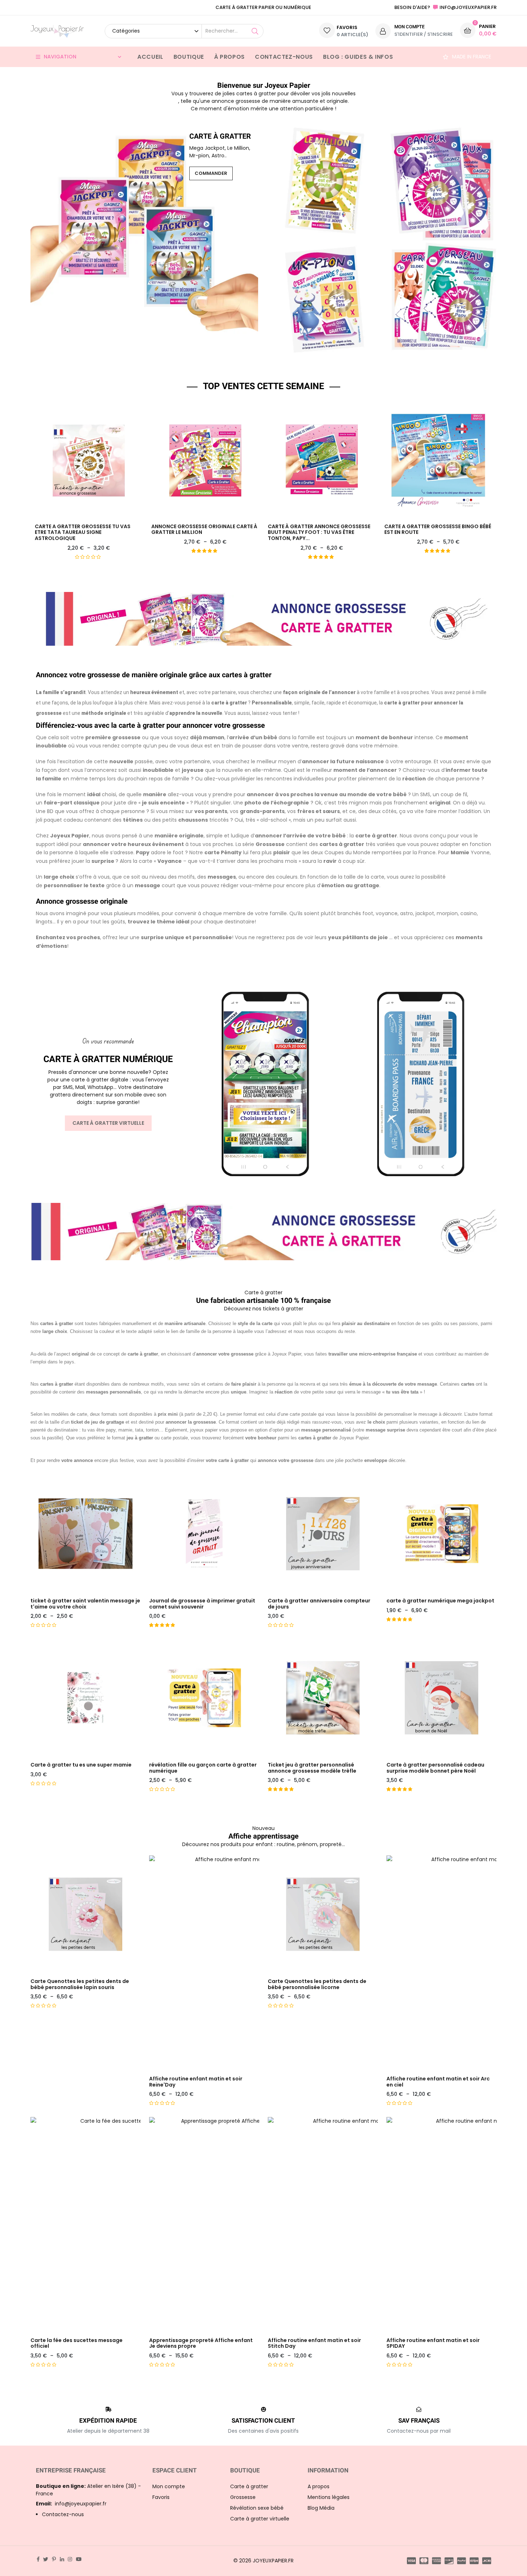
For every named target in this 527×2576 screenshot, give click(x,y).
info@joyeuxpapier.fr (71, 2504)
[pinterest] (54, 2559)
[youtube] (79, 2559)
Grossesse (243, 2497)
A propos (319, 2486)
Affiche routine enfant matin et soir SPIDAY (433, 2343)
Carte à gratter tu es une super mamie (81, 1765)
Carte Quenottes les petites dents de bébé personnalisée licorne (317, 1984)
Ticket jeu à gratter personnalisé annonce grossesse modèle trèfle (312, 1768)
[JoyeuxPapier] (57, 31)
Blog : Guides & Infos (358, 57)
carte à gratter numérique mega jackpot (440, 1601)
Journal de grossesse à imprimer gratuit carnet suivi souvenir (202, 1604)
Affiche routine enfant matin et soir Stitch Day (314, 2343)
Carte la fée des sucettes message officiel (77, 2343)
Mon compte (169, 2486)
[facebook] (38, 2559)
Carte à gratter (249, 2486)
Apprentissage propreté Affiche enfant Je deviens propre (201, 2343)
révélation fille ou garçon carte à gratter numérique (203, 1768)
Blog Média (321, 2508)
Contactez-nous (284, 57)
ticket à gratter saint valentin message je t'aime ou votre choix (85, 1604)
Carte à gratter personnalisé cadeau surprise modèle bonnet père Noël (435, 1768)
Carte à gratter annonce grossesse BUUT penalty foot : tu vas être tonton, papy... (319, 532)
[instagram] (70, 2559)
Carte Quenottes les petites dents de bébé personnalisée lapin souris (80, 1984)
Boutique (189, 57)
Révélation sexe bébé (257, 2508)
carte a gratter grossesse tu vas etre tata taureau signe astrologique (83, 532)
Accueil (150, 57)
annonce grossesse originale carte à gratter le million (204, 530)
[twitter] (46, 2559)
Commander (211, 173)
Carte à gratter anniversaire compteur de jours (319, 1604)
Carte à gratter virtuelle (108, 1123)
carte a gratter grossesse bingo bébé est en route (438, 530)
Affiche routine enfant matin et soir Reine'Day (196, 2082)
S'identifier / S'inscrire (424, 34)
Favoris (161, 2497)
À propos (229, 57)
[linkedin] (62, 2559)
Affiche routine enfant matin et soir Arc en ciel (438, 2082)
